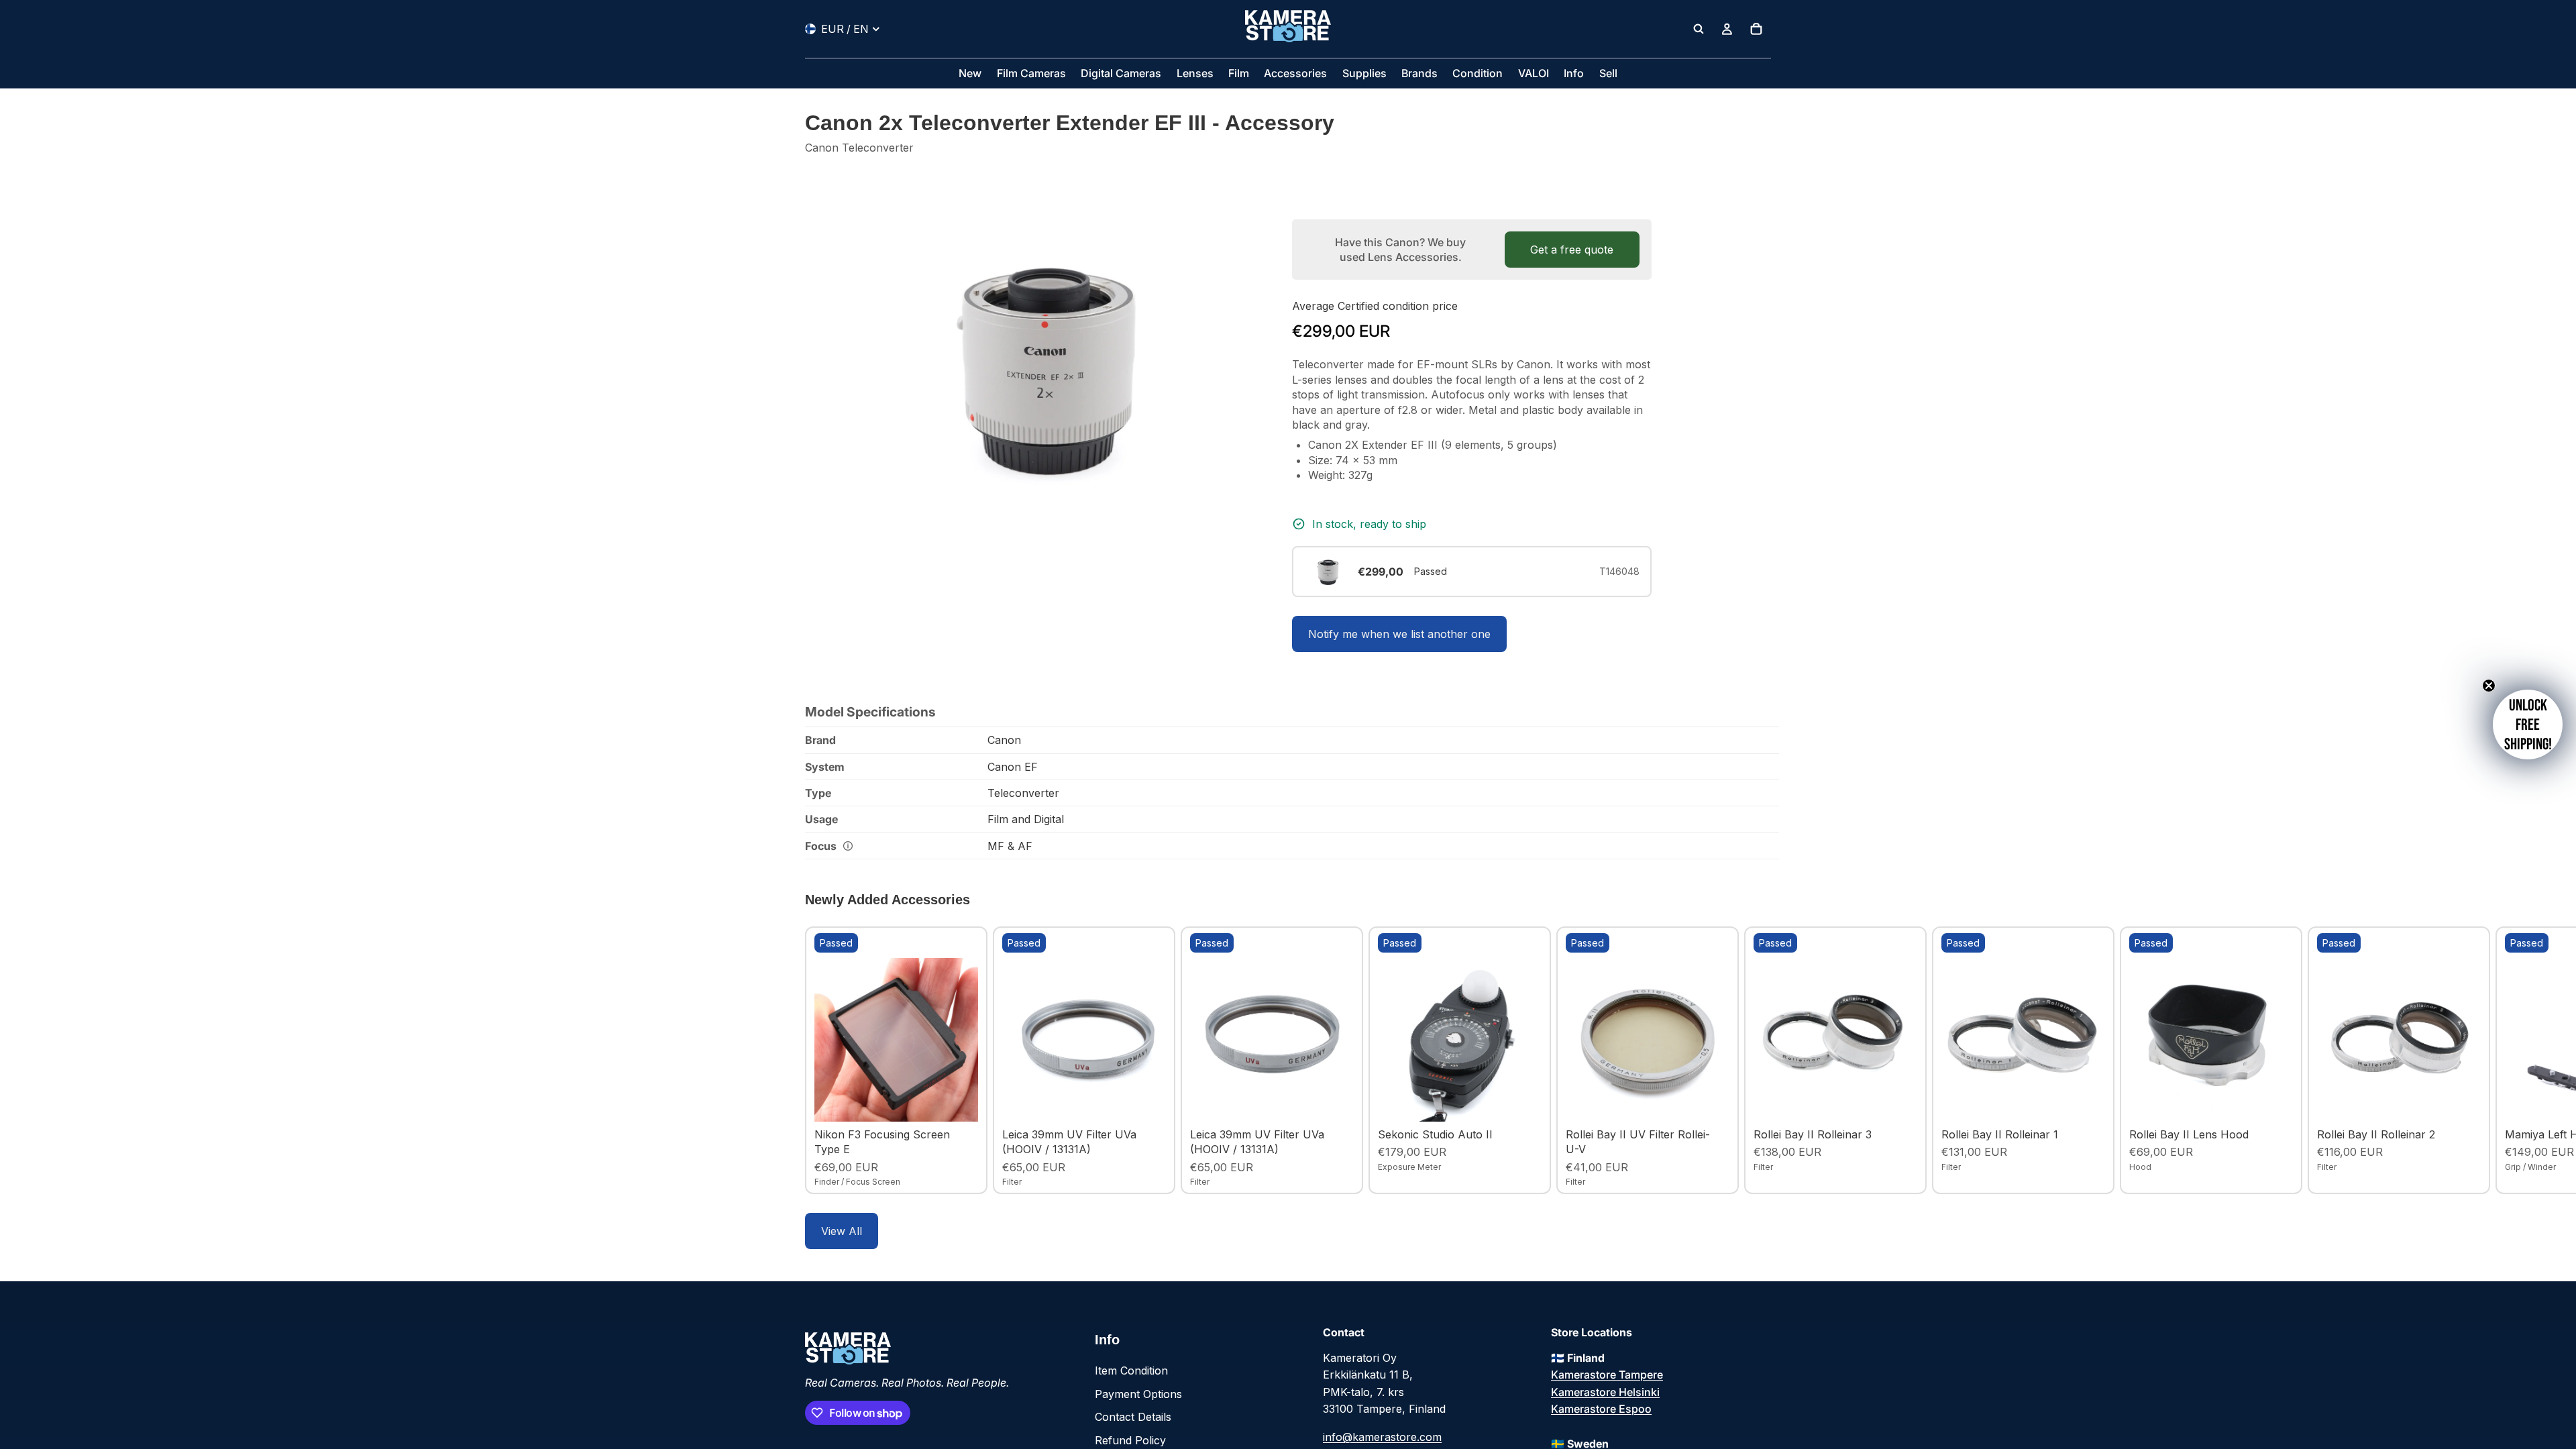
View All (842, 1231)
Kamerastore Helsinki (1605, 1392)
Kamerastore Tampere (1607, 1375)
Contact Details (1133, 1417)
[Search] (1699, 29)
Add (969, 1101)
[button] (2528, 724)
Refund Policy (1130, 1440)
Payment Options (1138, 1394)
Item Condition (1131, 1371)
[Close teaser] (2489, 686)
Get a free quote (1572, 250)
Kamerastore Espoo (1601, 1409)
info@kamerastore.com (1382, 1437)
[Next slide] (1756, 1060)
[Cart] (1756, 29)
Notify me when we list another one (1399, 634)
